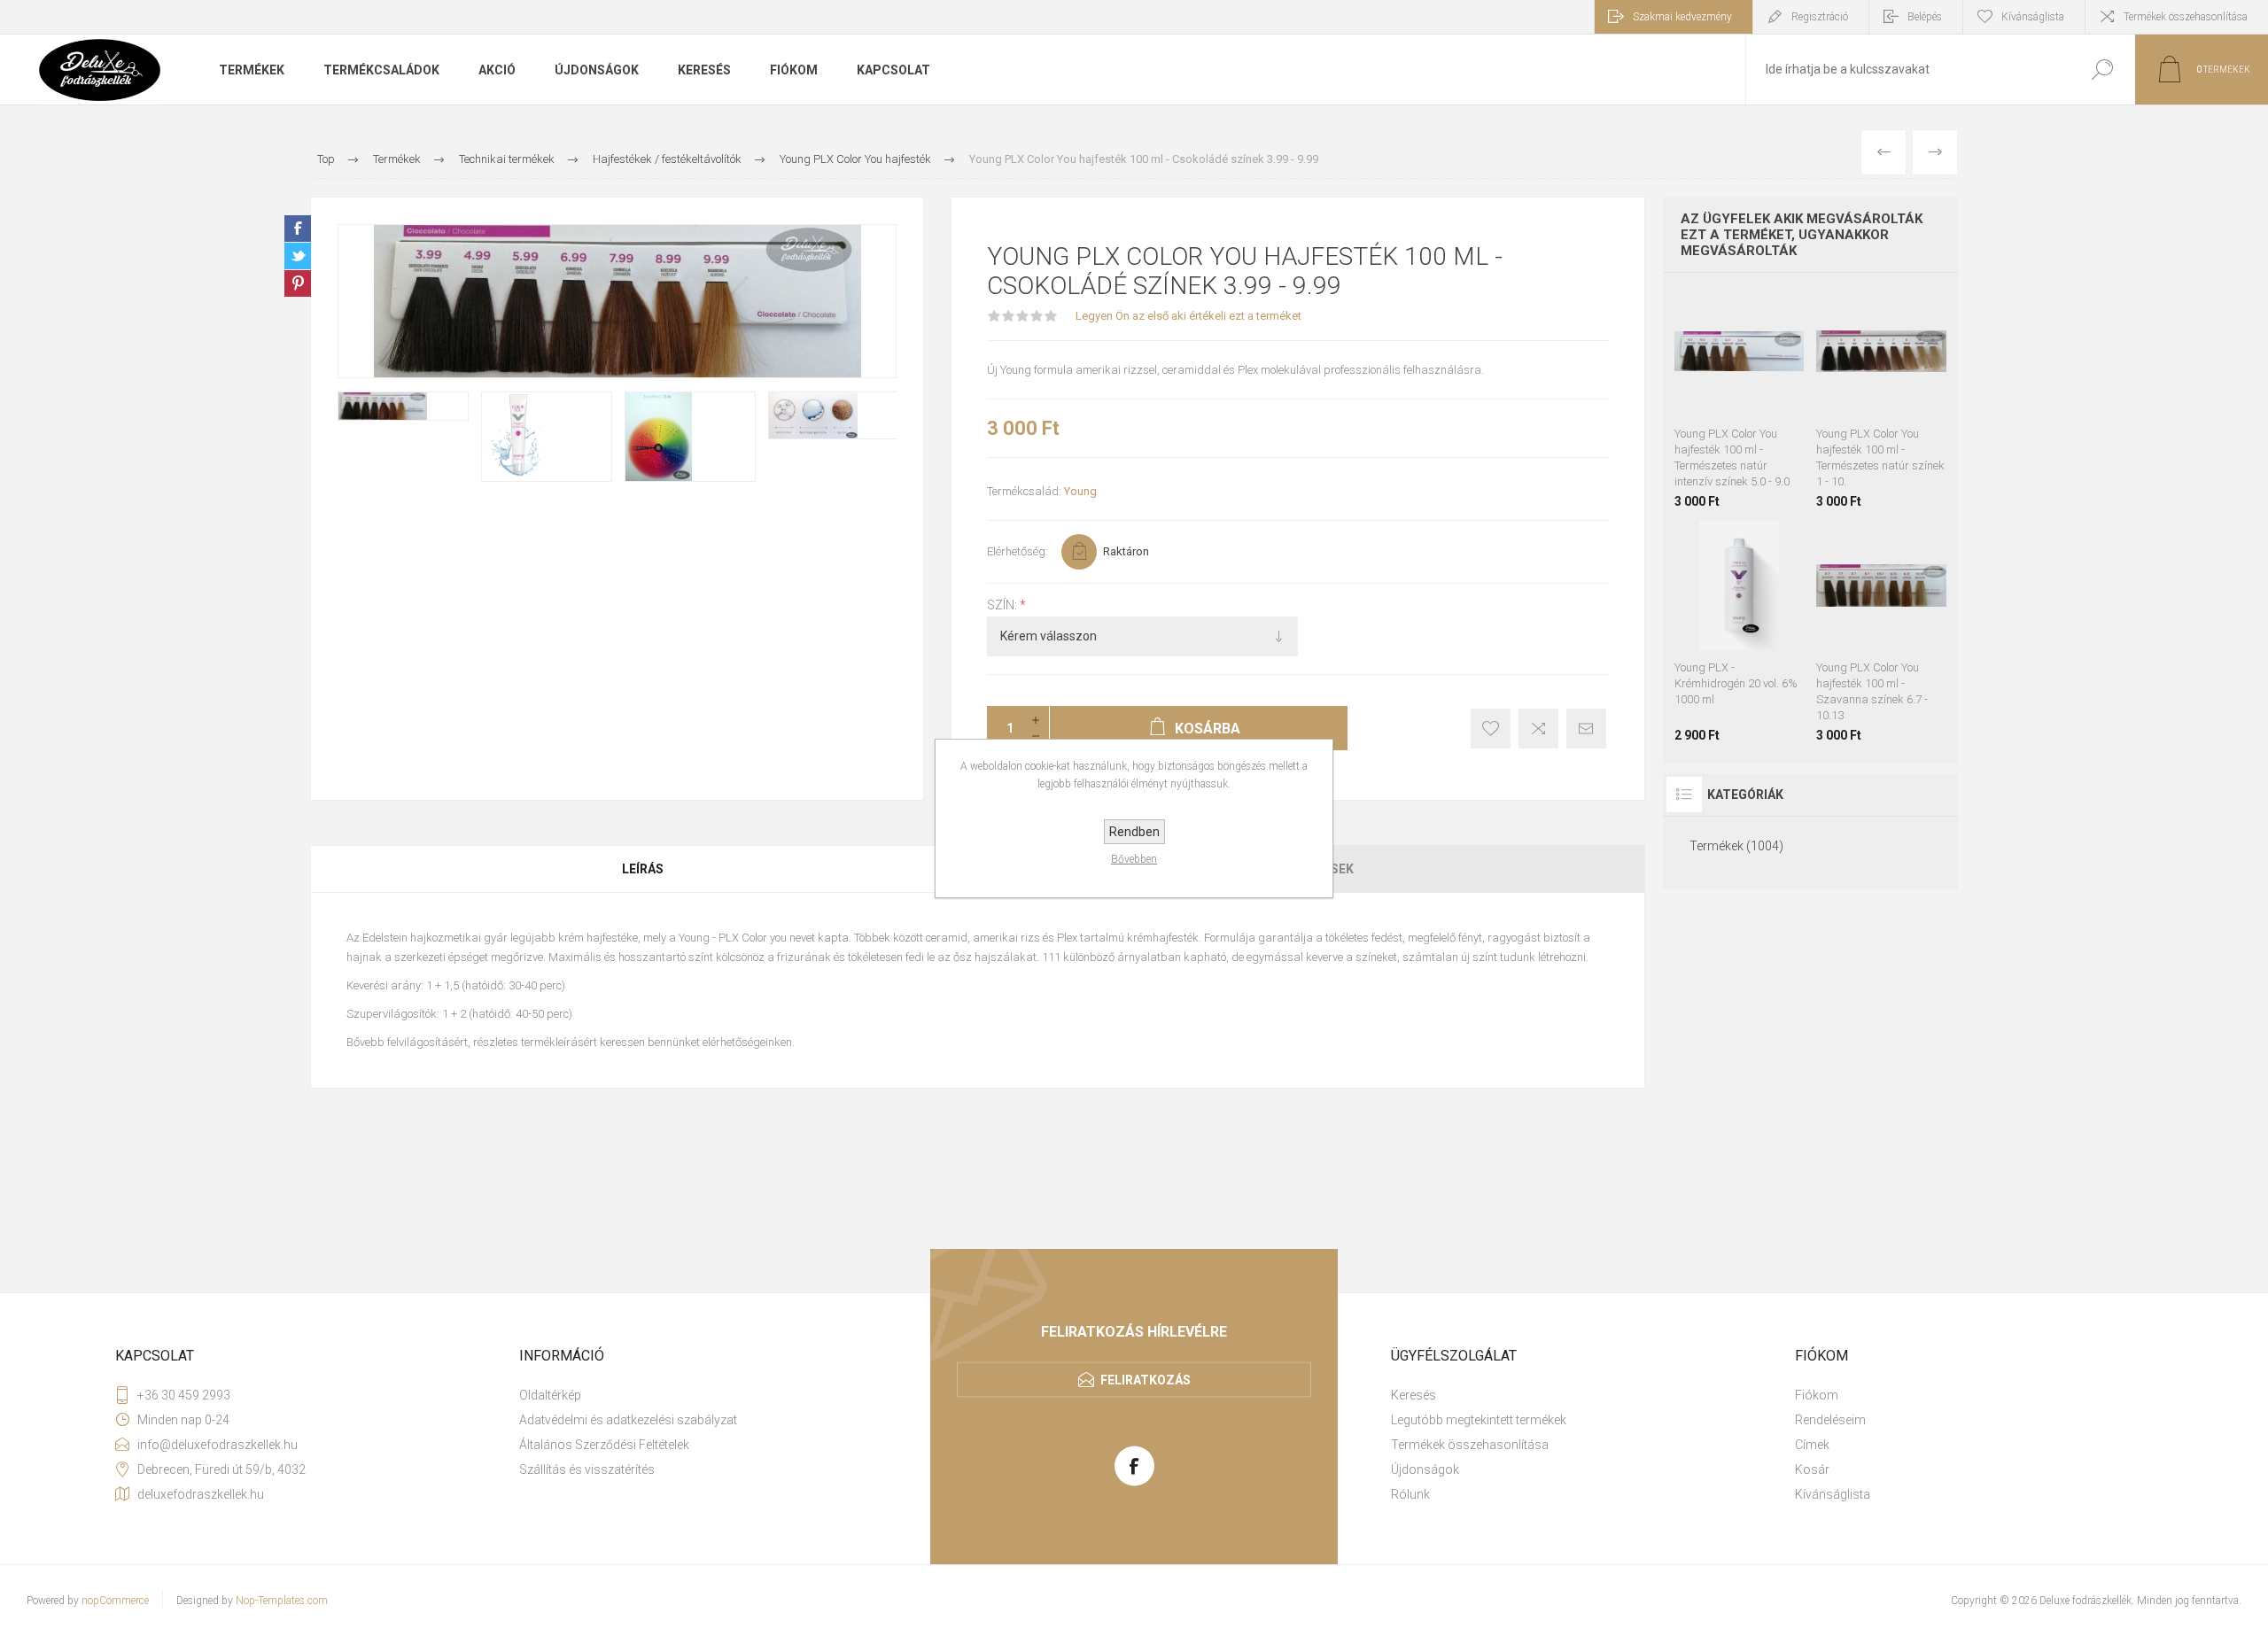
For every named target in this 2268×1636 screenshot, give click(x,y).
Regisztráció (1820, 17)
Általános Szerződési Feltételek (604, 1445)
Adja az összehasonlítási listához (1538, 729)
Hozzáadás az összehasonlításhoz (1781, 372)
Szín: (1003, 605)
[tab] (644, 869)
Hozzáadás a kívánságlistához (1491, 729)
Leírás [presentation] (643, 869)
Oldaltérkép (550, 1395)
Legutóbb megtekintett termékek (1479, 1420)
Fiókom (1817, 1395)
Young (1080, 491)
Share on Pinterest (298, 283)
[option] (403, 406)
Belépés (1925, 17)
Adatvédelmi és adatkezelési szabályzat (628, 1420)
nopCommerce (115, 1601)
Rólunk (1410, 1494)
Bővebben (1134, 859)
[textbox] (1907, 70)
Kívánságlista (1833, 1494)
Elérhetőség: (1017, 551)
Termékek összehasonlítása (2186, 17)
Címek (1812, 1445)
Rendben (1134, 832)
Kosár (1812, 1469)
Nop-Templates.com (282, 1601)
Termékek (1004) (1736, 846)
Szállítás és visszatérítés (587, 1469)
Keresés (2102, 70)
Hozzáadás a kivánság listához (1741, 372)
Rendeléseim (1830, 1420)
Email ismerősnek (1586, 729)
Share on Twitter (298, 256)
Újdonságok (1425, 1469)
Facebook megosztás (298, 229)
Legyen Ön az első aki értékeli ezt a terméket (1188, 316)
